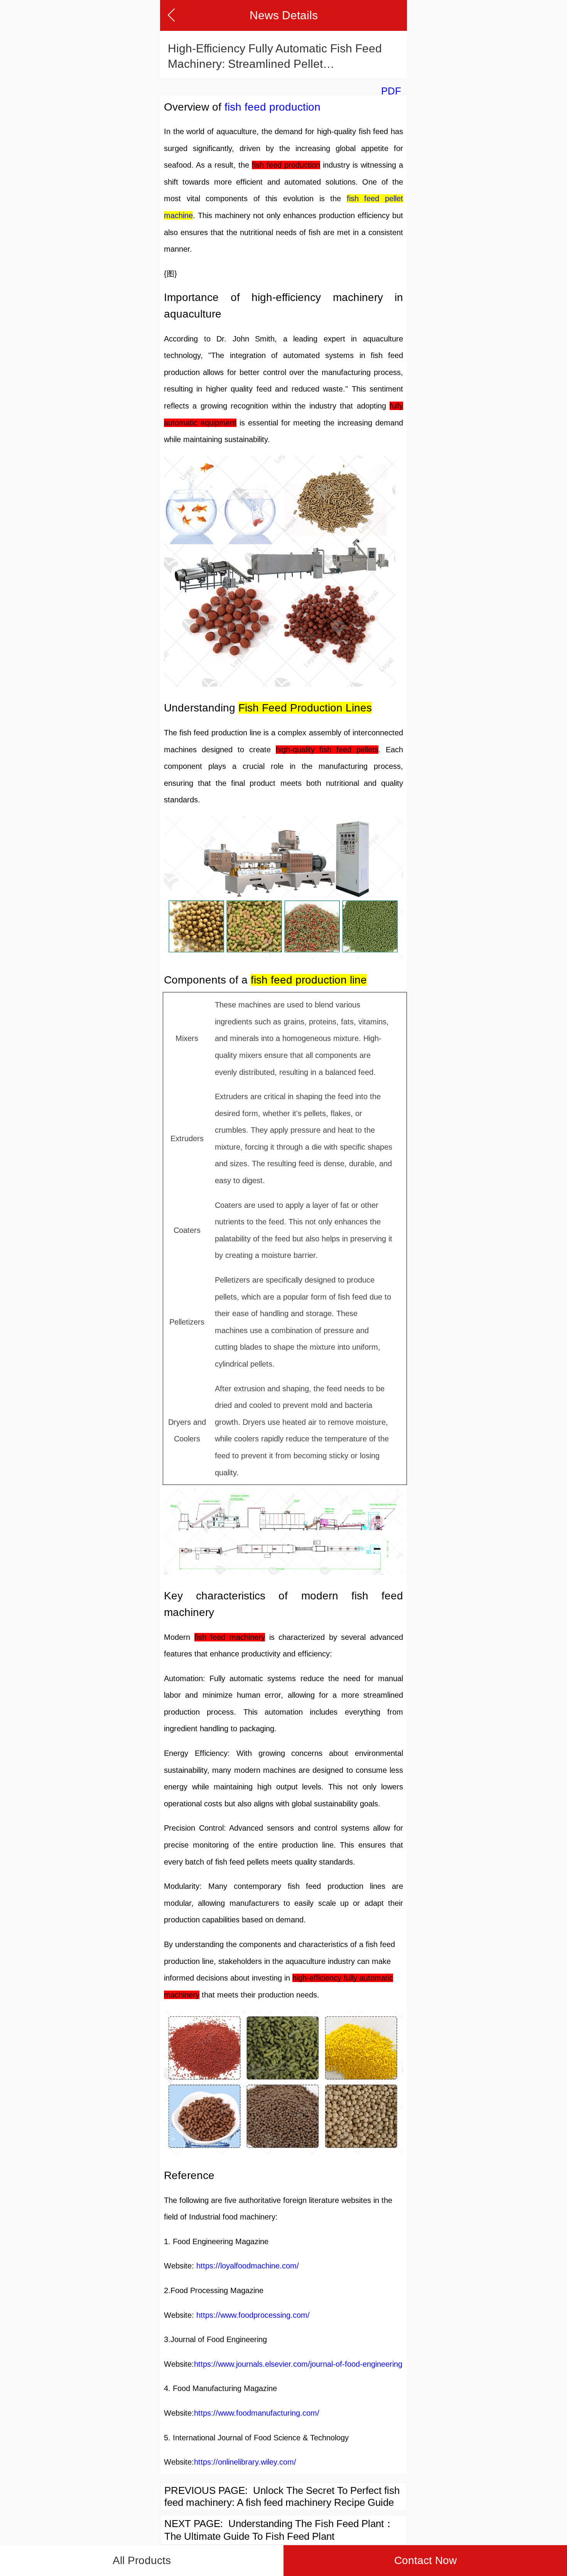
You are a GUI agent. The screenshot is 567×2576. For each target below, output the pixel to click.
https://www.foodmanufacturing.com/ (257, 2413)
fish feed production (273, 107)
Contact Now (425, 2560)
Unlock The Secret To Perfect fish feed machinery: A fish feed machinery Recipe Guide (282, 2496)
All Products (142, 2560)
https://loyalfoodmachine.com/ (248, 2266)
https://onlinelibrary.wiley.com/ (245, 2462)
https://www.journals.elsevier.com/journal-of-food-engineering (298, 2364)
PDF (391, 91)
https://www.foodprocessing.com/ (253, 2315)
